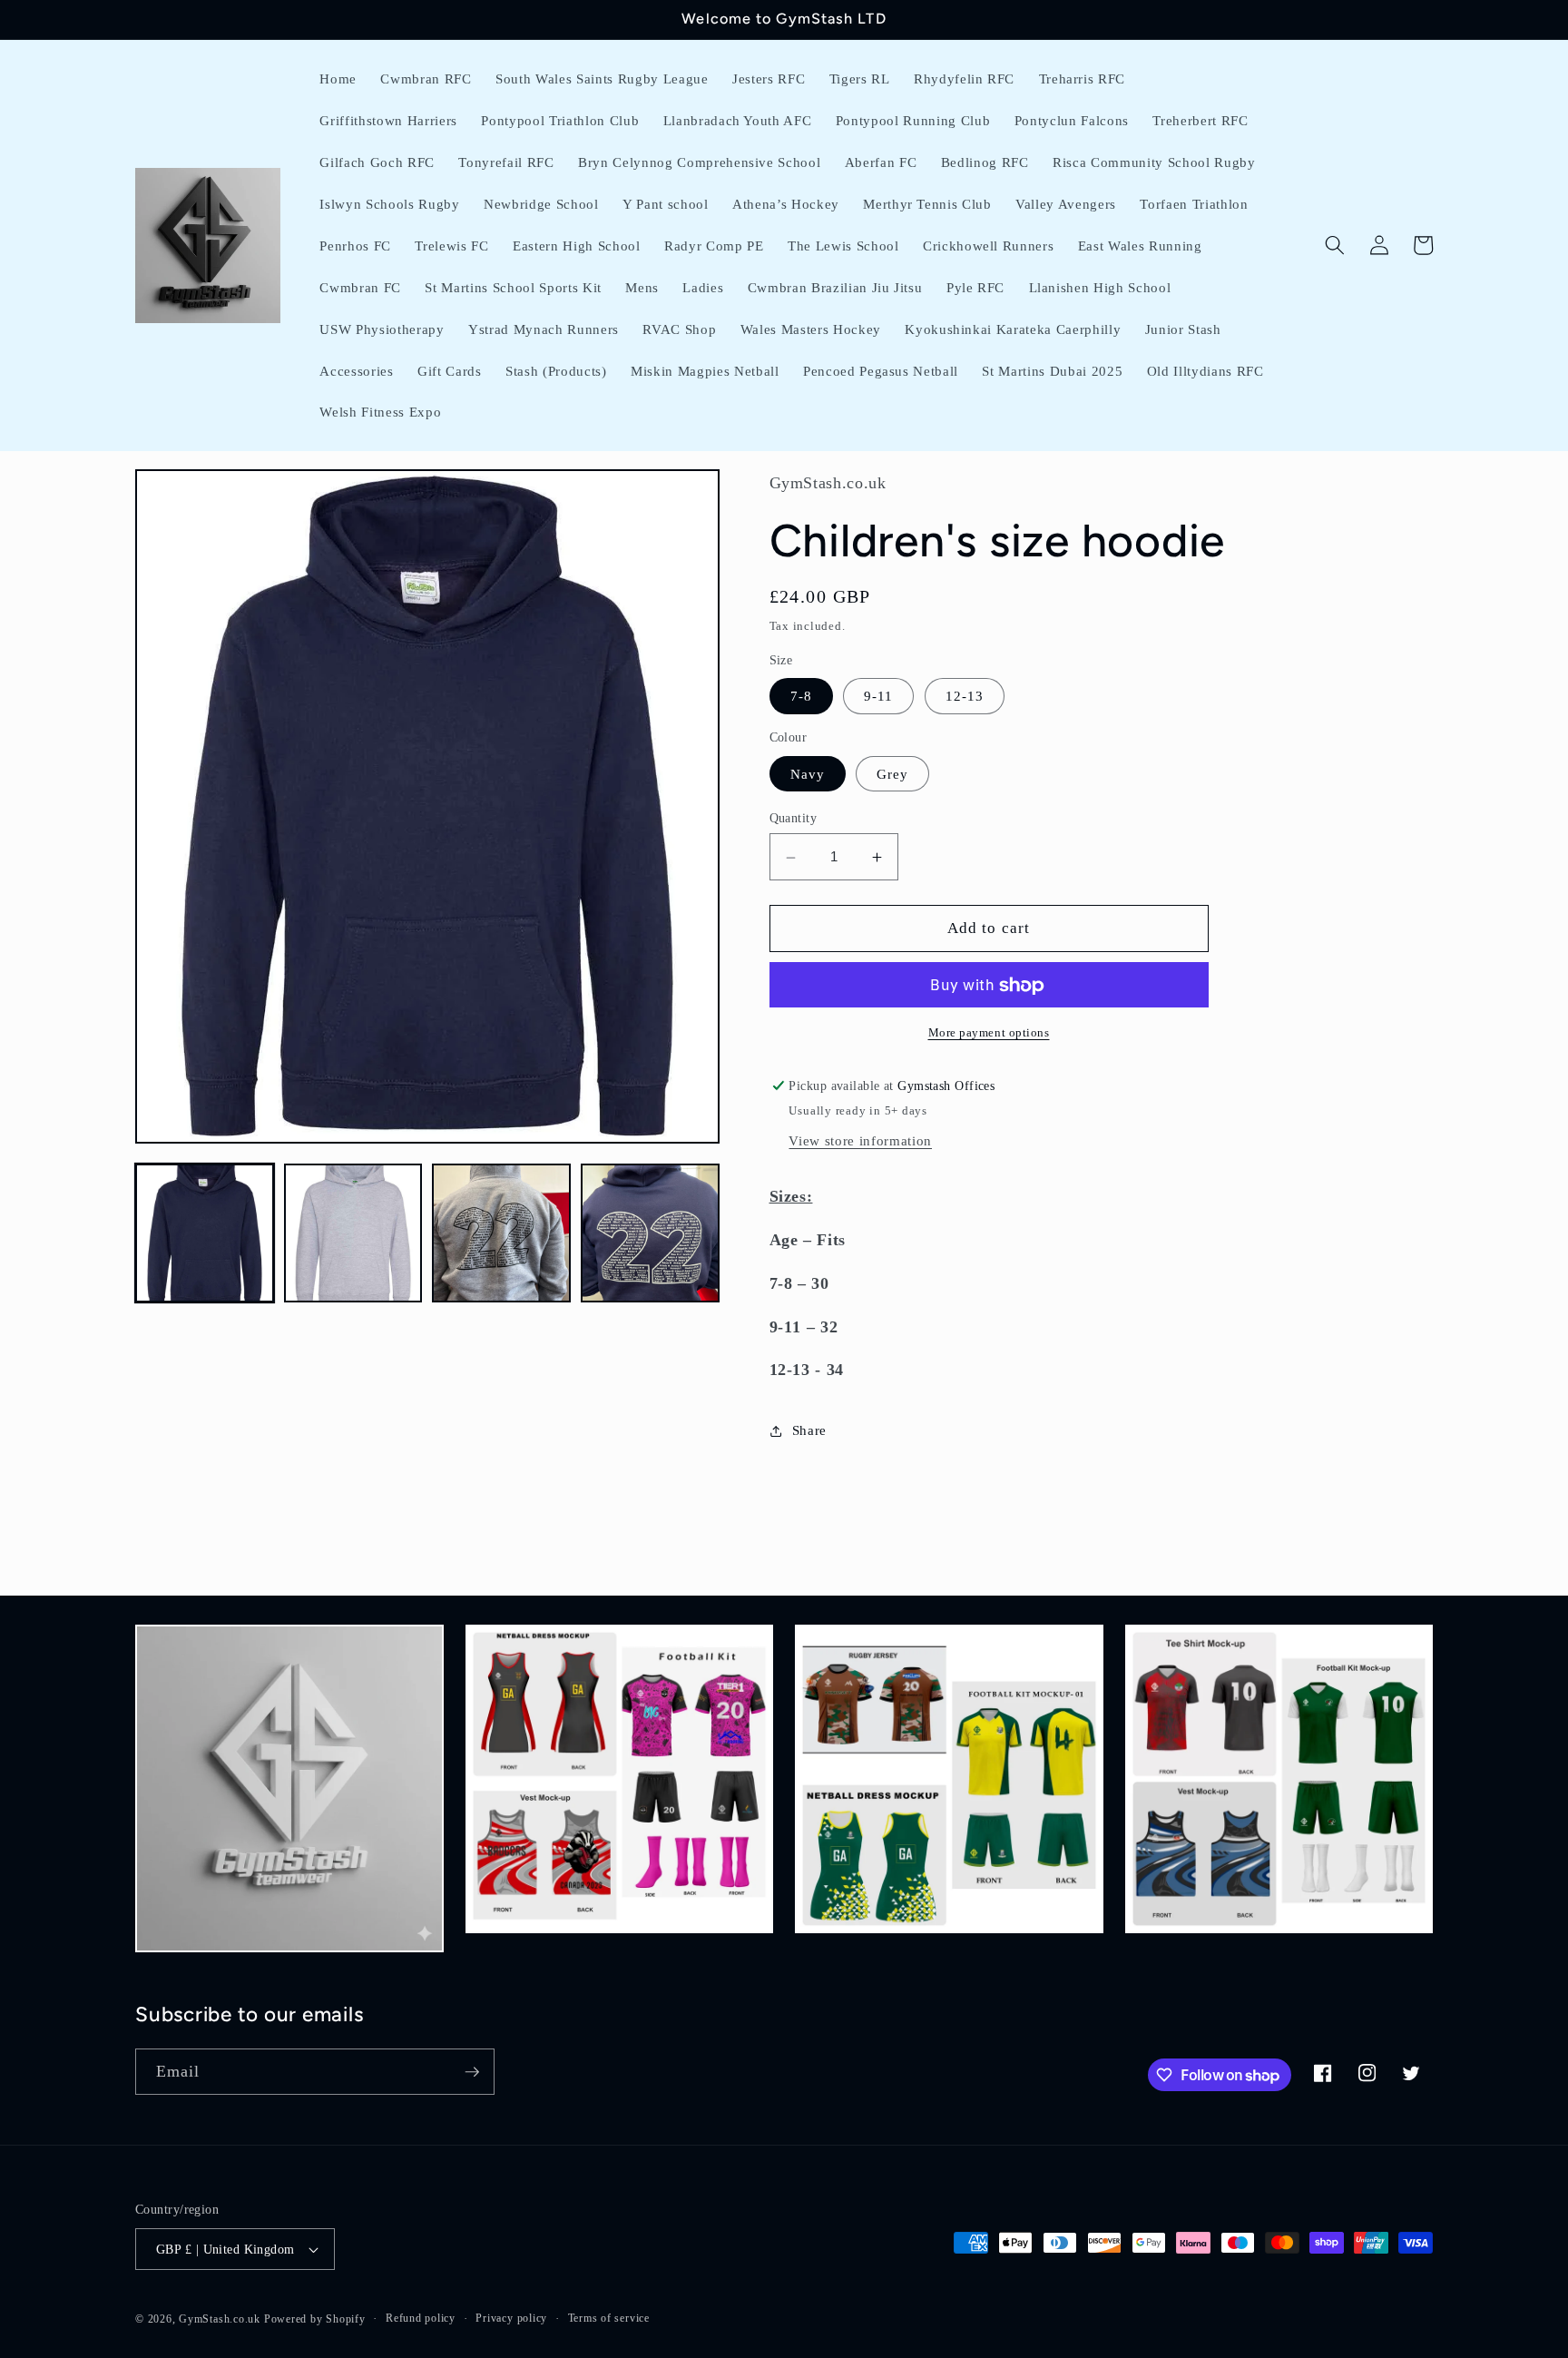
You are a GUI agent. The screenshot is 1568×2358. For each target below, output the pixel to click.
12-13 (965, 697)
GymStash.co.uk (220, 2319)
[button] (1335, 245)
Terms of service (609, 2318)
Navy (808, 774)
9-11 (878, 697)
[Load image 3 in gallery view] (501, 1233)
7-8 (801, 697)
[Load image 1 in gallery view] (205, 1233)
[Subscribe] (472, 2072)
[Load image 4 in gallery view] (650, 1233)
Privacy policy (511, 2318)
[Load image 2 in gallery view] (353, 1233)
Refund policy (421, 2318)
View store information (860, 1141)
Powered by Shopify (315, 2319)
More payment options (989, 1033)
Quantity (794, 818)
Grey (892, 774)
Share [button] (809, 1431)
